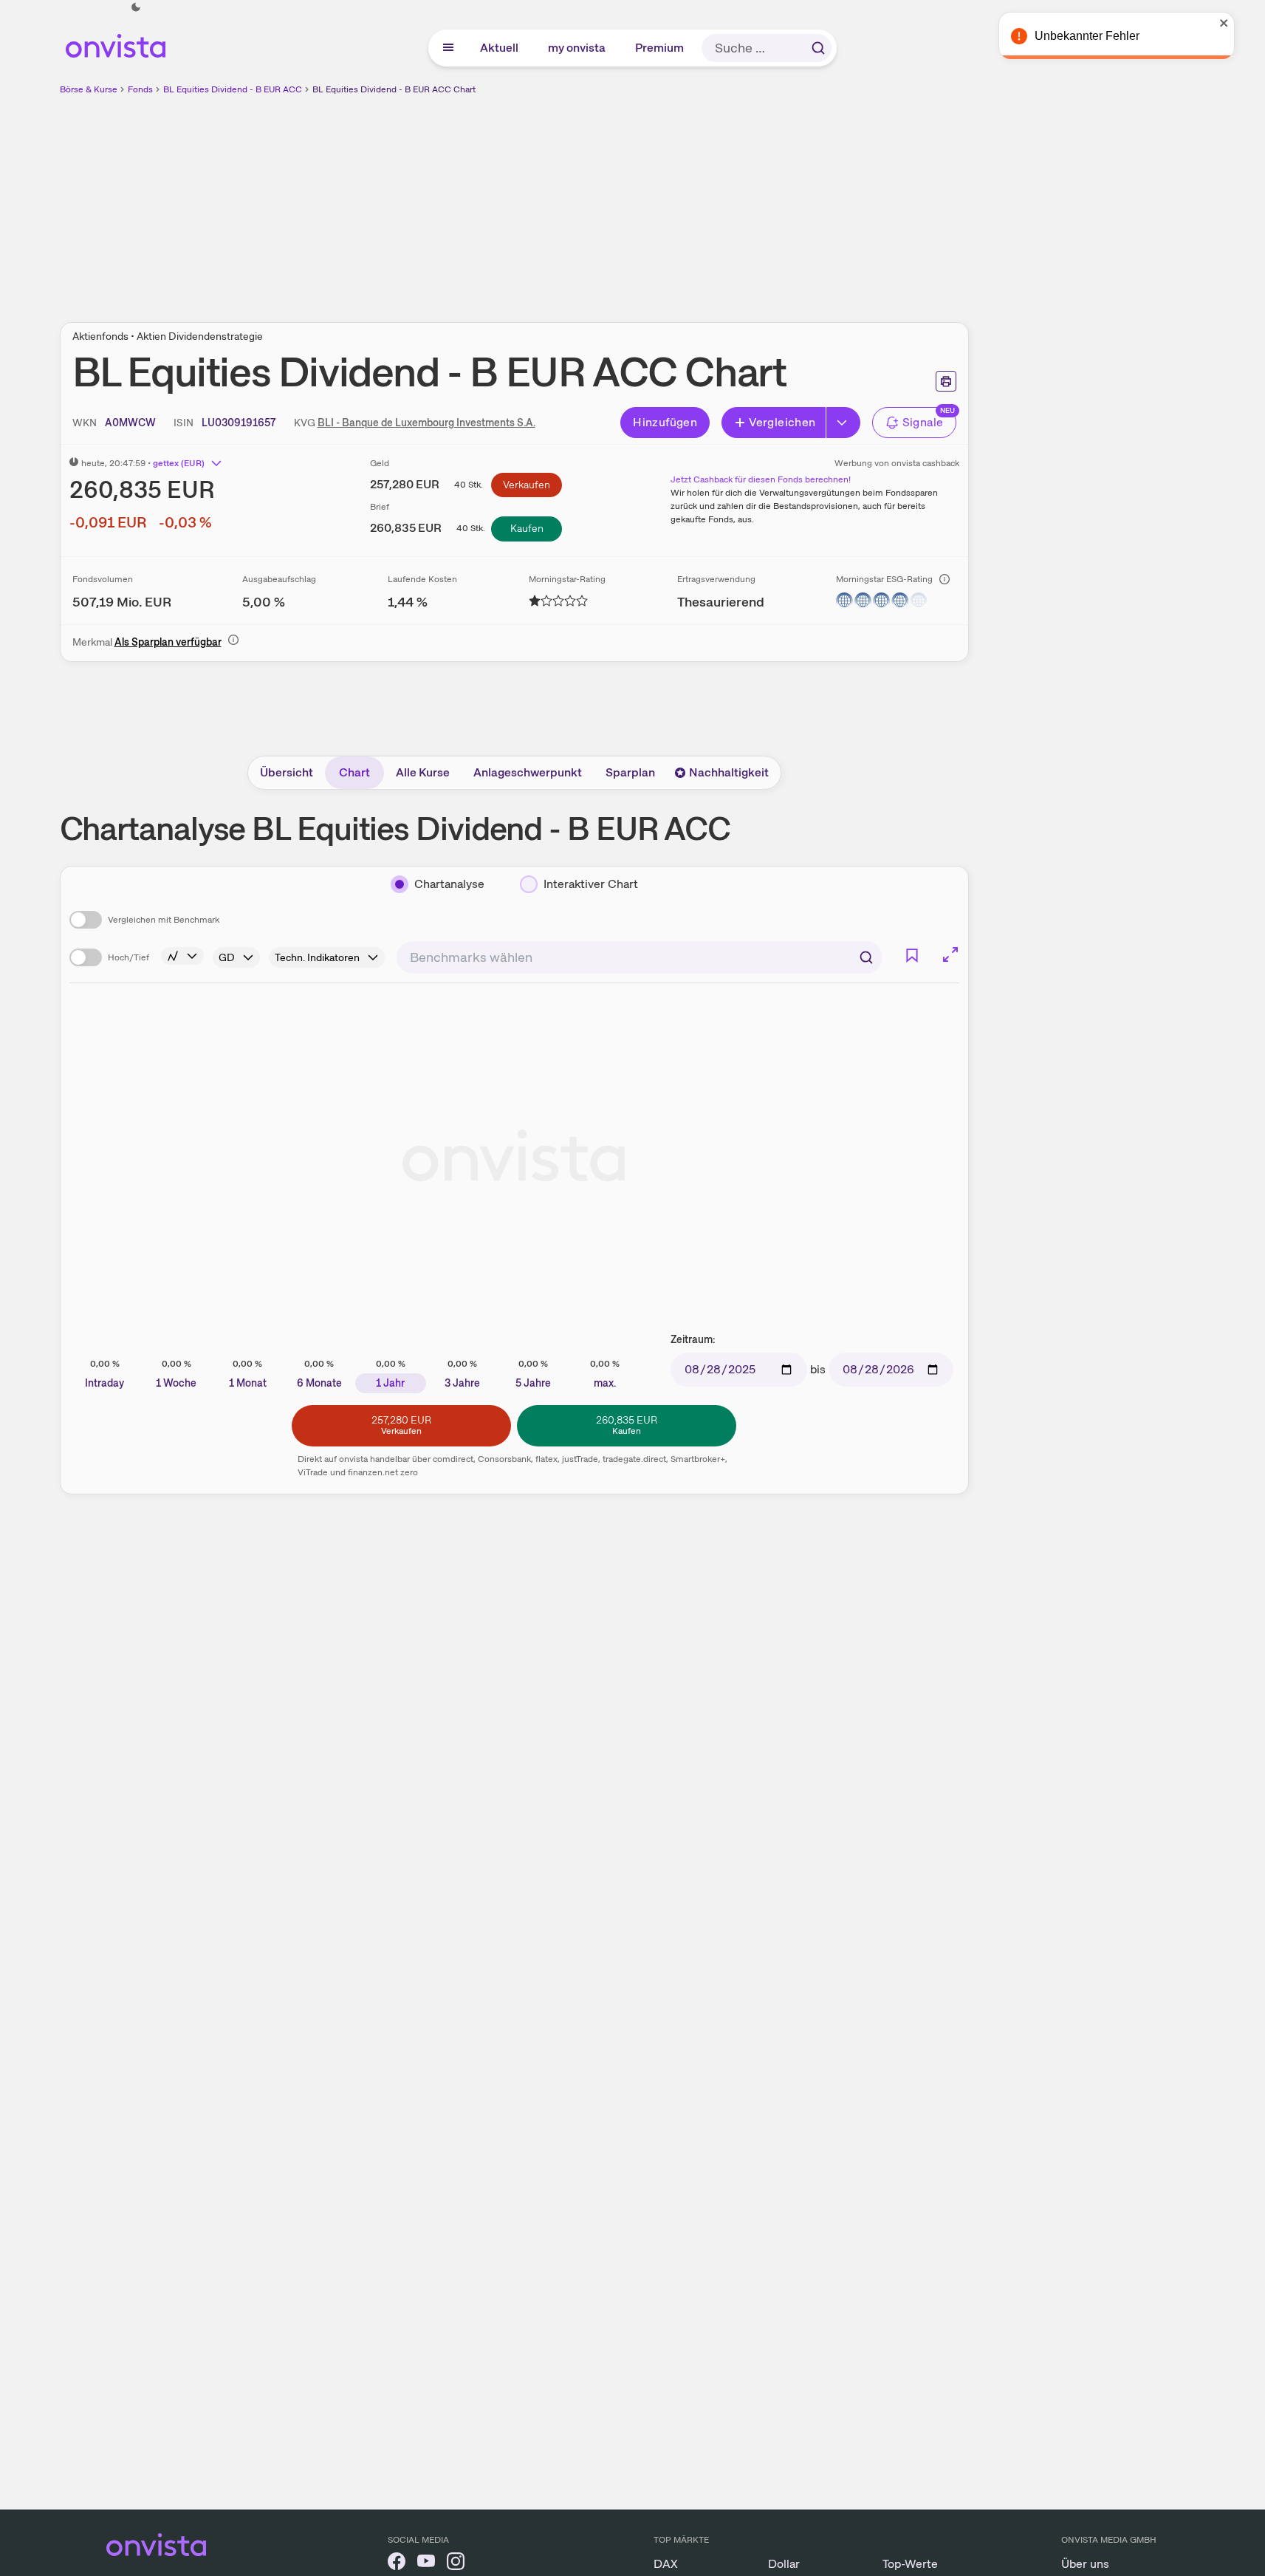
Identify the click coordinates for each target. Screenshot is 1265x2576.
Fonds (140, 89)
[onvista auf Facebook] (397, 2564)
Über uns (1085, 2564)
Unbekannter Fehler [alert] (1105, 36)
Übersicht (287, 772)
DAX (666, 2564)
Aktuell (500, 48)
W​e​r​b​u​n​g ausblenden (642, 200)
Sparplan (630, 772)
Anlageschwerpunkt (528, 772)
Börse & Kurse (89, 89)
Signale (923, 422)
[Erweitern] (843, 423)
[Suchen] (818, 48)
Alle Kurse (423, 772)
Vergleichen (782, 422)
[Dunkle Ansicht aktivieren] (136, 7)
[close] (1243, 23)
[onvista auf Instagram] (456, 2564)
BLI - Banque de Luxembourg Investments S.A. (426, 423)
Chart (354, 772)
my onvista (577, 48)
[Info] (945, 579)
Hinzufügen (665, 422)
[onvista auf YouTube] (426, 2564)
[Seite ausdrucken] (946, 381)
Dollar (784, 2564)
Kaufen (527, 528)
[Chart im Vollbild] (950, 954)
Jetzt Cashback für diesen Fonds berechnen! (761, 479)
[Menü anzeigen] (448, 48)
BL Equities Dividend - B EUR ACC (233, 89)
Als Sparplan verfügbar (168, 642)
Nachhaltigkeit (729, 772)
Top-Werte (910, 2564)
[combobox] (640, 957)
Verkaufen (527, 485)
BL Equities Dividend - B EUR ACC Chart (394, 89)
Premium (660, 48)
